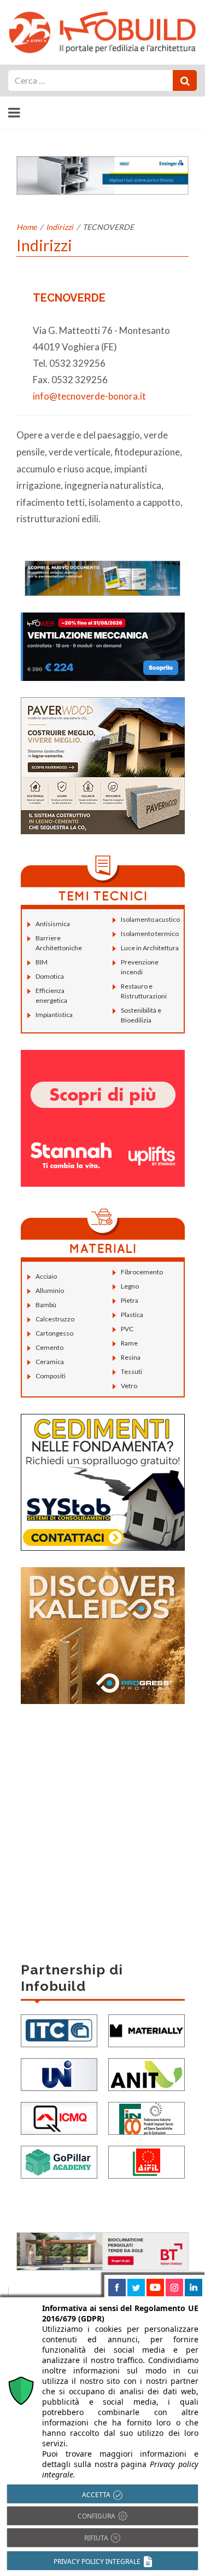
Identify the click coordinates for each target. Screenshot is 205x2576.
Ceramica (50, 1362)
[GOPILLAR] (59, 2161)
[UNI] (59, 2073)
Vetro (129, 1386)
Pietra (130, 1300)
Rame (129, 1343)
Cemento (49, 1347)
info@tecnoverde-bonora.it (89, 396)
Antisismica (53, 924)
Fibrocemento (142, 1272)
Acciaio (46, 1276)
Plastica (132, 1315)
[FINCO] (147, 2117)
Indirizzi (60, 227)
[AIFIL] (147, 2161)
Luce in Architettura (150, 948)
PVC (127, 1329)
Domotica (50, 976)
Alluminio (50, 1290)
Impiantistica (54, 1015)
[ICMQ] (59, 2117)
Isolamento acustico (150, 919)
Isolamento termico (150, 934)
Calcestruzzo (55, 1319)
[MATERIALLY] (147, 2029)
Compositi (51, 1376)
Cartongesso (54, 1333)
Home (27, 227)
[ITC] (59, 2029)
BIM (42, 962)
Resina (131, 1357)
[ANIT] (147, 2073)
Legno (130, 1286)
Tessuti (131, 1371)
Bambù (46, 1305)
